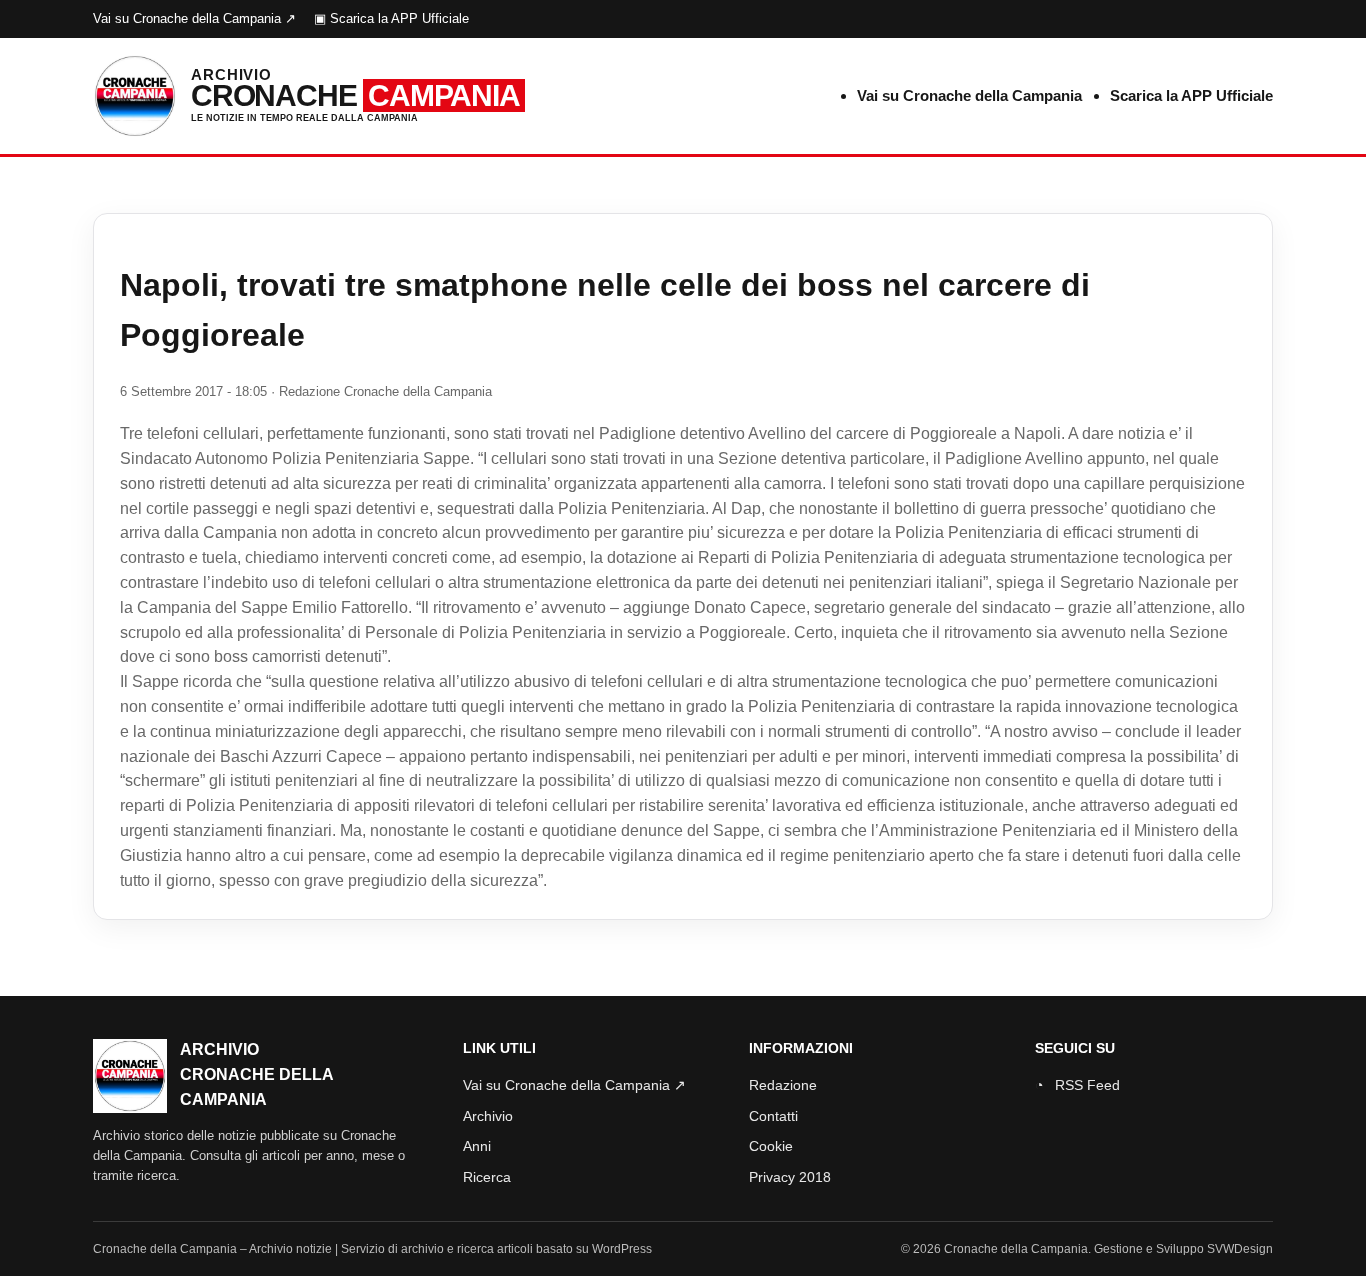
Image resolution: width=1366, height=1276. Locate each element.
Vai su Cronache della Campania (969, 95)
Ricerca (487, 1177)
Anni (477, 1146)
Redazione (783, 1085)
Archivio (488, 1116)
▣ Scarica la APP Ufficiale (391, 18)
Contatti (773, 1116)
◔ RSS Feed (1077, 1085)
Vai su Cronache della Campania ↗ (194, 18)
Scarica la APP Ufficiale (1191, 95)
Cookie (771, 1146)
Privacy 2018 (790, 1177)
